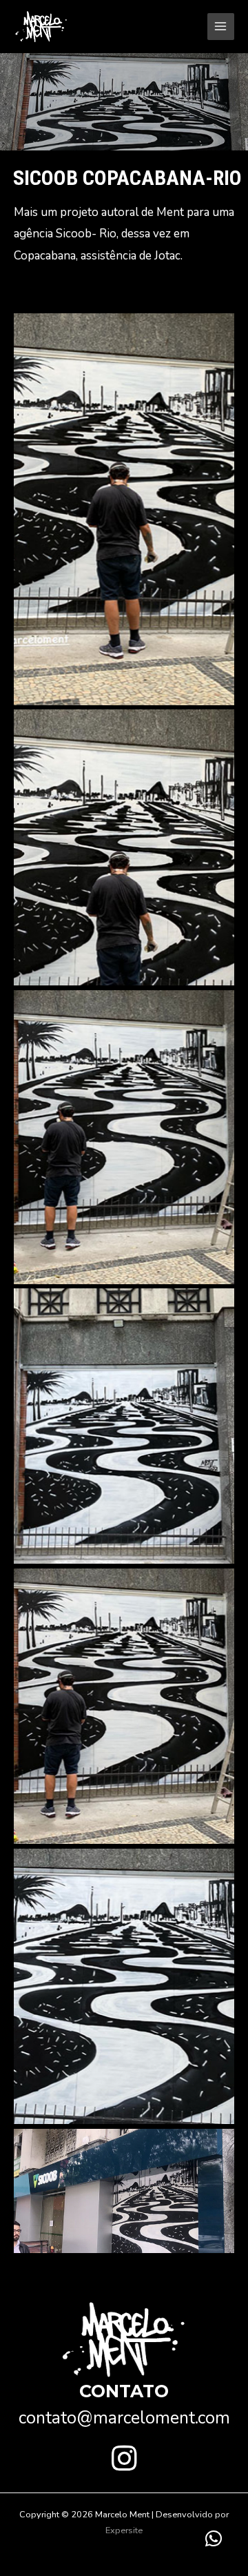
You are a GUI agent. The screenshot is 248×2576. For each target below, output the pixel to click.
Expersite (124, 2530)
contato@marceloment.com (124, 2418)
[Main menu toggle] (221, 27)
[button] (124, 2458)
